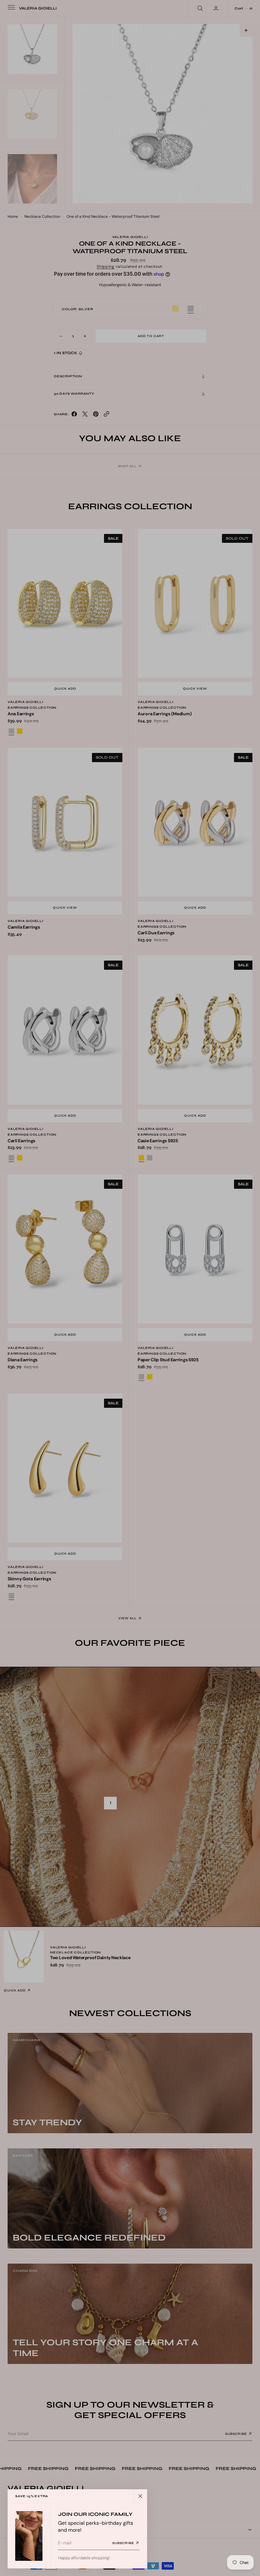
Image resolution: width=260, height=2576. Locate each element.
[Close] (140, 2496)
